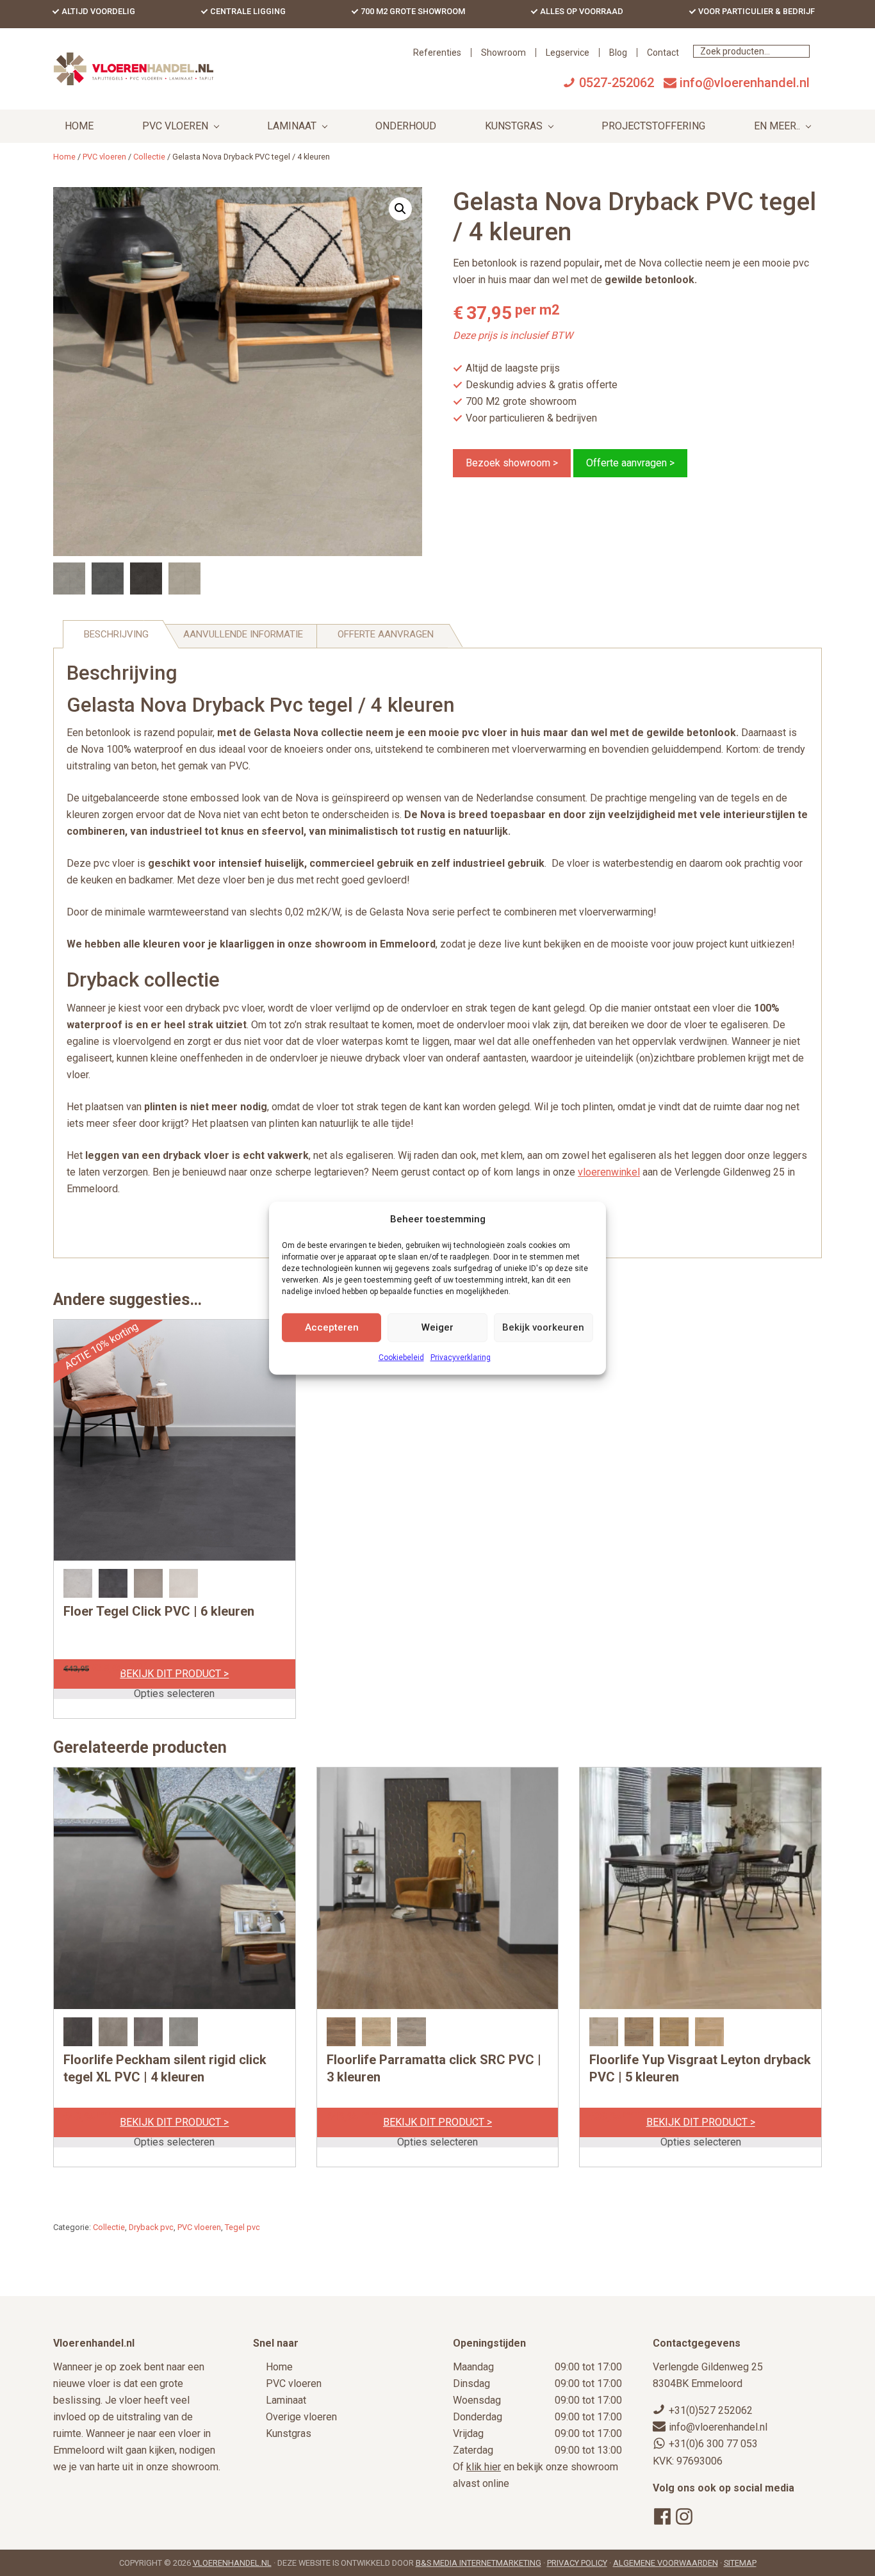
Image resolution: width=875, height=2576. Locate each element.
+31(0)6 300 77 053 (713, 2444)
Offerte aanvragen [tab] (386, 634)
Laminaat (286, 2400)
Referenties (437, 53)
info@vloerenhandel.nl (745, 83)
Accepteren (332, 1327)
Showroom (503, 53)
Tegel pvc (242, 2227)
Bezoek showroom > (512, 463)
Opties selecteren (174, 1694)
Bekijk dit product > (174, 1674)
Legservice (568, 53)
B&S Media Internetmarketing (478, 2563)
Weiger (437, 1327)
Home (279, 2367)
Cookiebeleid (401, 1358)
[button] (400, 209)
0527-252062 (617, 83)
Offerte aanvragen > (630, 463)
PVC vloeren (104, 157)
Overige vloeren (301, 2417)
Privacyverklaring (461, 1358)
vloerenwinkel (609, 1172)
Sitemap (740, 2563)
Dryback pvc (151, 2227)
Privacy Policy (577, 2563)
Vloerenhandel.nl (232, 2563)
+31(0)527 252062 (711, 2410)
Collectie (149, 157)
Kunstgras (289, 2433)
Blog (618, 53)
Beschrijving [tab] (116, 634)
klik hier (484, 2467)
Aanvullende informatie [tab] (243, 634)
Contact (663, 53)
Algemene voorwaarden (666, 2563)
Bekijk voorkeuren (543, 1327)
